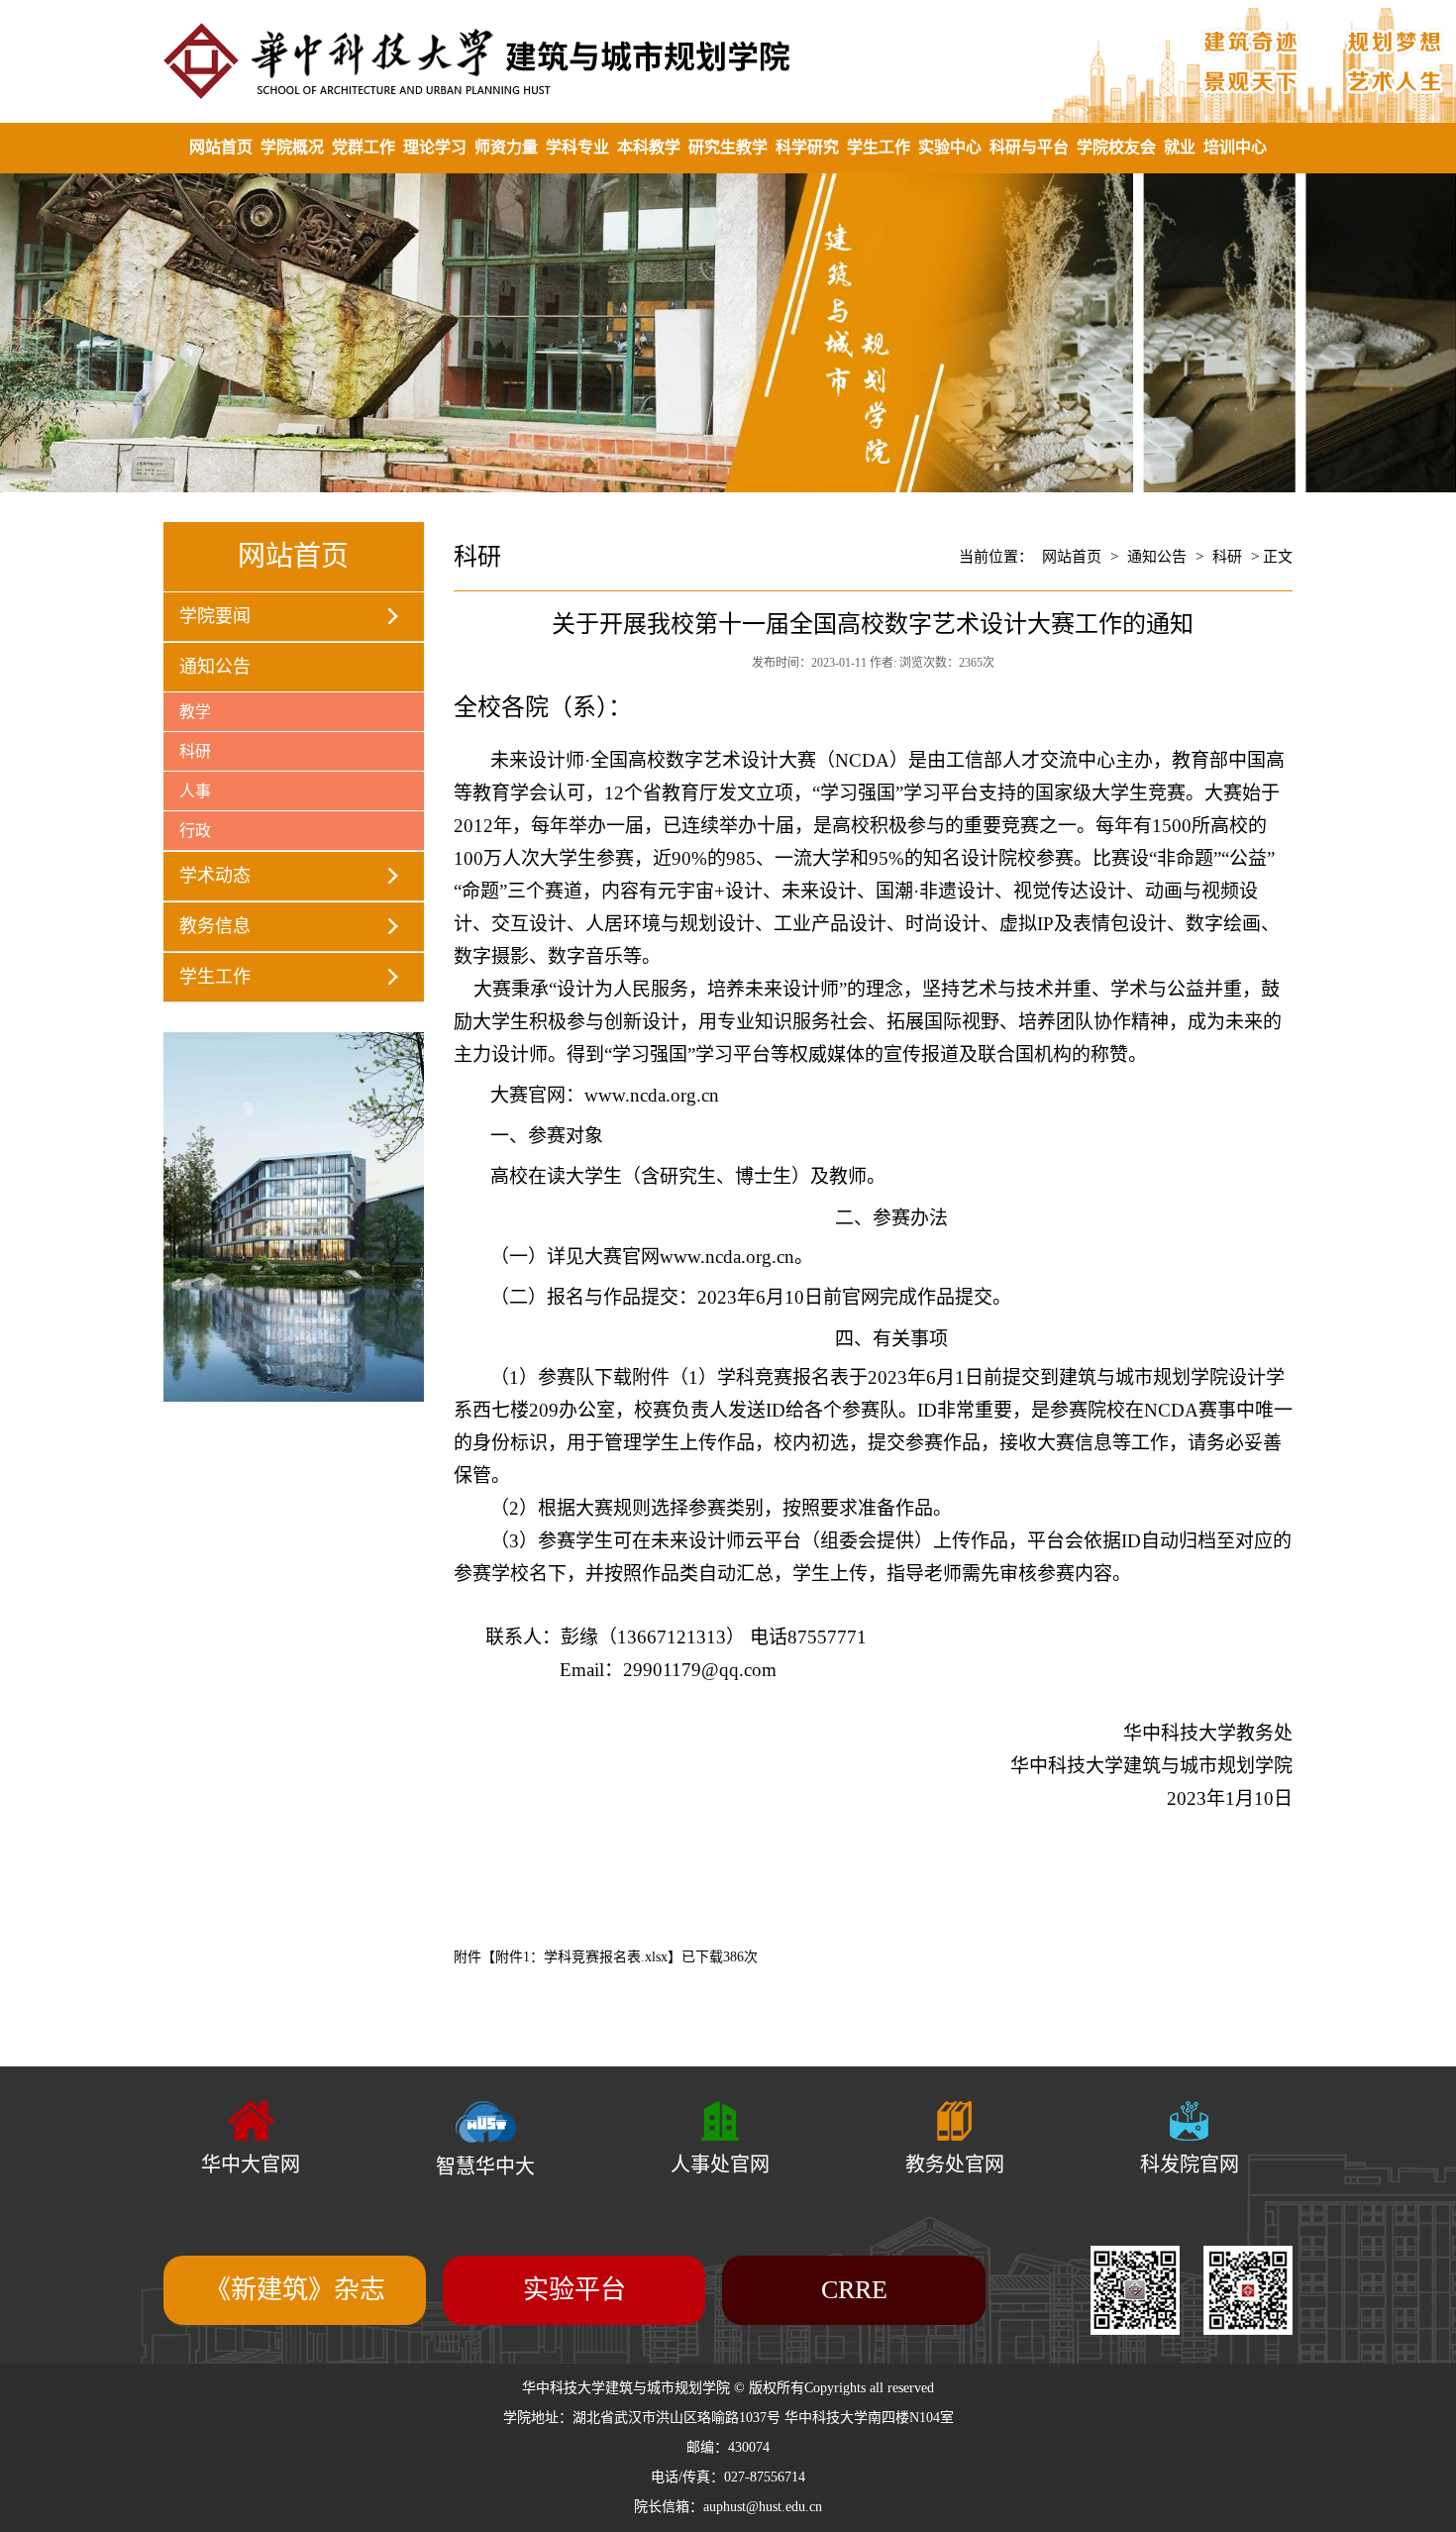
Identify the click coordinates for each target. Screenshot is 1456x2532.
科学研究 (807, 147)
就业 (1180, 147)
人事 (195, 791)
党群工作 (364, 147)
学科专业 (577, 147)
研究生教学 (728, 147)
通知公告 (215, 667)
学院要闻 (215, 616)
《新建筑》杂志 (295, 2290)
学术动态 (215, 876)
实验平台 (574, 2290)
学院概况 (292, 147)
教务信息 (215, 926)
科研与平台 (1029, 147)
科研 (195, 751)
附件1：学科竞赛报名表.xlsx (581, 1957)
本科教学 (649, 147)
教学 (195, 712)
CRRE (854, 2290)
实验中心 (950, 147)
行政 (195, 831)
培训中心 (1235, 147)
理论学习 (435, 147)
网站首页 (221, 147)
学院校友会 (1116, 147)
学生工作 (879, 147)
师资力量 (506, 147)
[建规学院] (728, 61)
